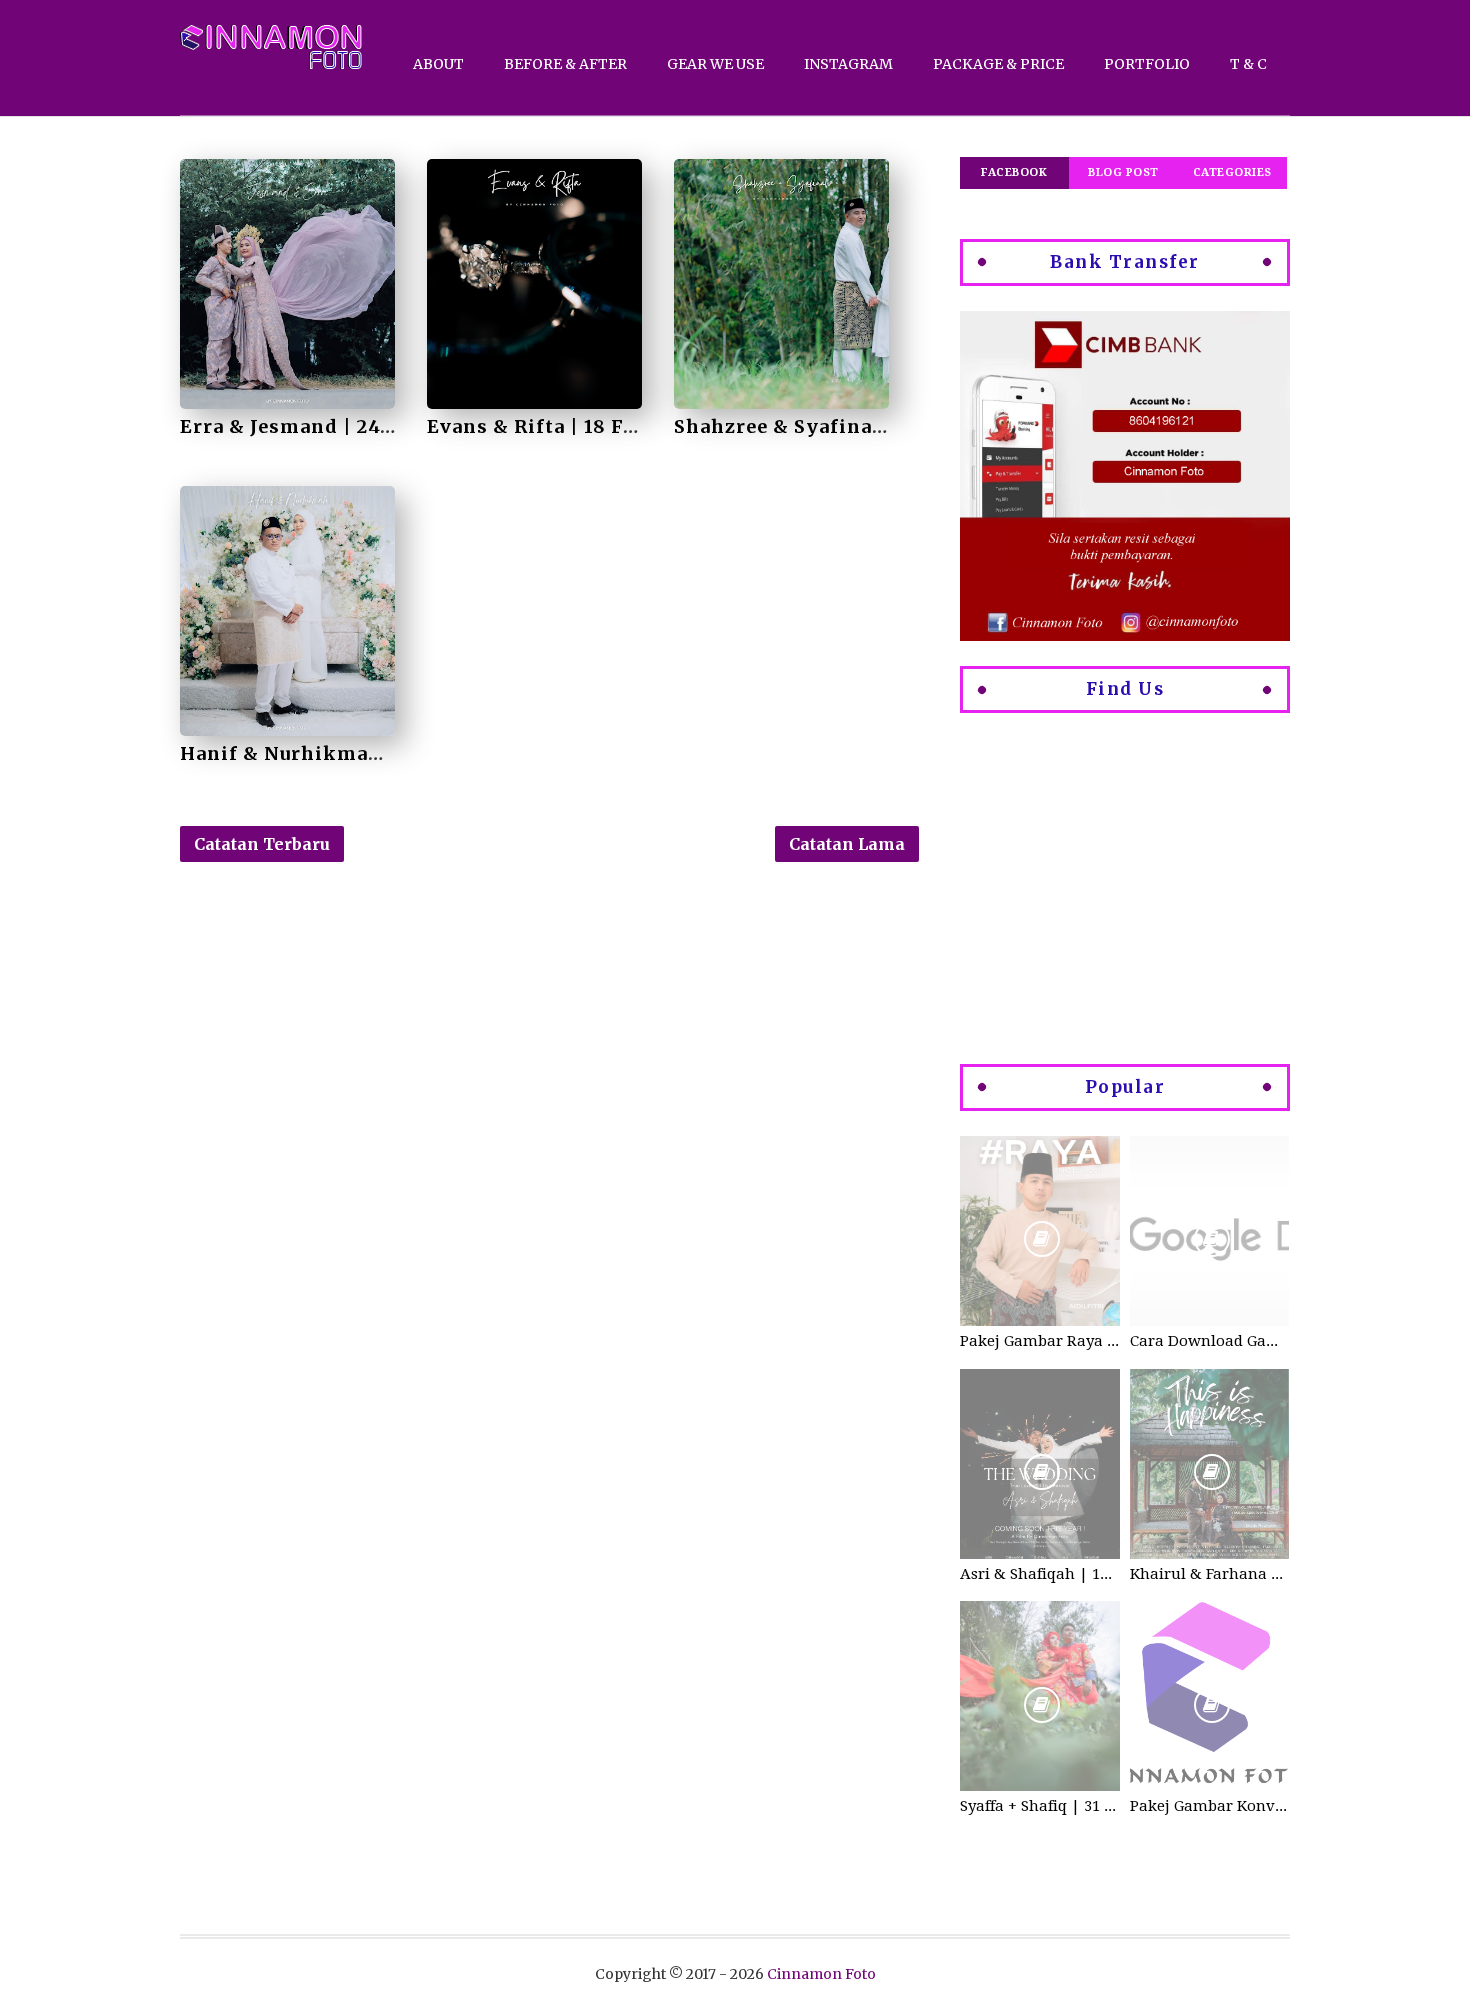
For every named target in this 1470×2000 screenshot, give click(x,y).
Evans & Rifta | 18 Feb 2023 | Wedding (616, 426)
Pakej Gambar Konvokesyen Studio (1210, 1806)
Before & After (565, 64)
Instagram (848, 64)
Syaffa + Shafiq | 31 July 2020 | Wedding (1040, 1806)
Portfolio (1147, 64)
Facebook (1014, 172)
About (438, 64)
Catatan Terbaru (262, 844)
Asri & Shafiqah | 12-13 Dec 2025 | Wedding (1040, 1574)
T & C (1248, 64)
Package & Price (998, 64)
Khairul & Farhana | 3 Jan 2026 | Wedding (1210, 1574)
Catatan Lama (847, 844)
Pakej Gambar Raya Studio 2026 (1040, 1341)
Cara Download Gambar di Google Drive (1210, 1341)
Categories (1232, 172)
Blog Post (1123, 172)
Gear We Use (715, 64)
